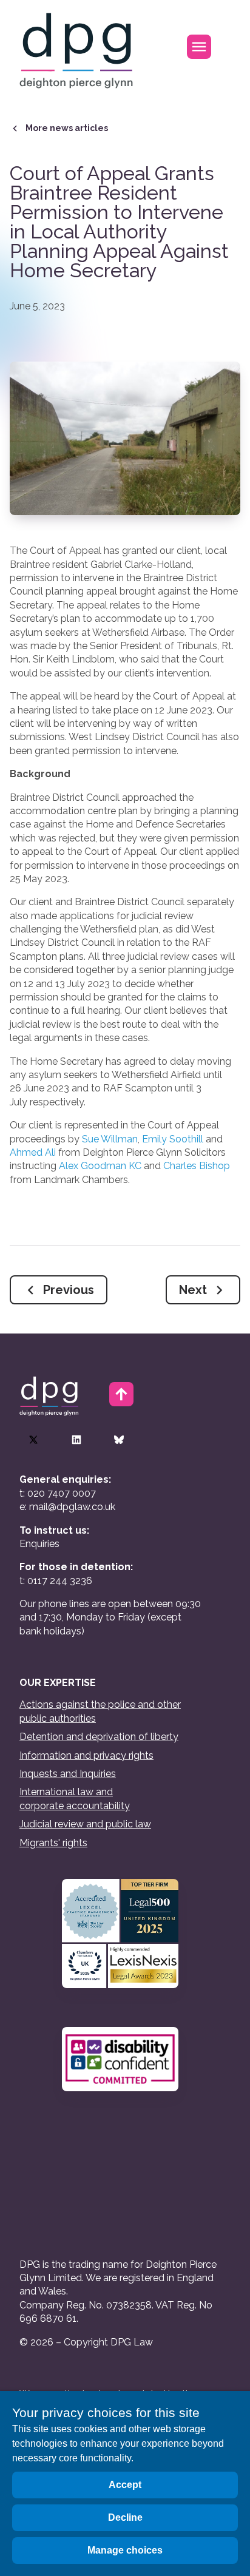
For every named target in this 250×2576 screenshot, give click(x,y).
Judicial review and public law (85, 1824)
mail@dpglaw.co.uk (72, 1507)
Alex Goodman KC (100, 1166)
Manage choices (125, 2550)
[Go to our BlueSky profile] (119, 1440)
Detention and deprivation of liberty (99, 1737)
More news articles (67, 128)
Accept (125, 2485)
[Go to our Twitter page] (33, 1440)
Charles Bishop (197, 1166)
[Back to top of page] (121, 1394)
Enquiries (39, 1544)
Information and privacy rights (86, 1755)
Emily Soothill (173, 1139)
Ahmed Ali (33, 1152)
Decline (125, 2517)
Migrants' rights (53, 1843)
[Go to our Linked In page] (76, 1440)
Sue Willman (110, 1139)
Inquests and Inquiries (68, 1774)
